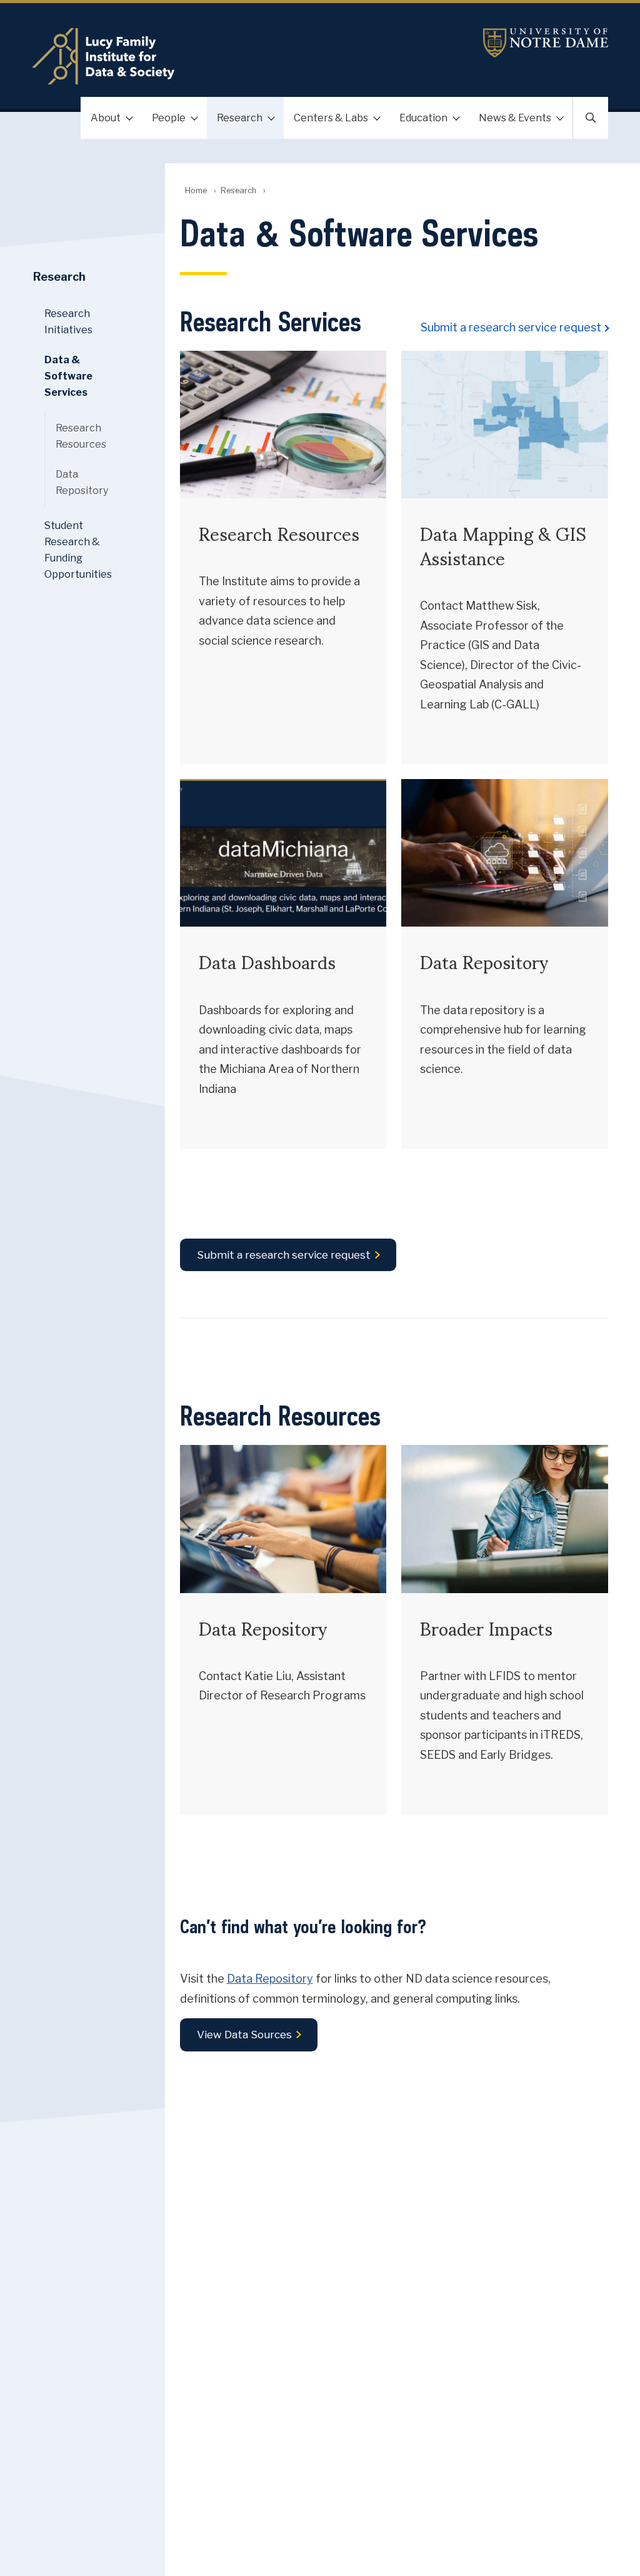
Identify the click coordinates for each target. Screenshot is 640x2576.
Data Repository (270, 1979)
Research (240, 118)
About (106, 118)
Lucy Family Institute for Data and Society (224, 56)
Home (196, 190)
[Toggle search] (591, 118)
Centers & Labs (331, 118)
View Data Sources (244, 2035)
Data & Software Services (68, 376)
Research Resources (81, 436)
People (169, 118)
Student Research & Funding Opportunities (78, 550)
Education (423, 118)
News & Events (515, 118)
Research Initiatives (68, 322)
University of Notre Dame (546, 43)
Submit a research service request (511, 327)
